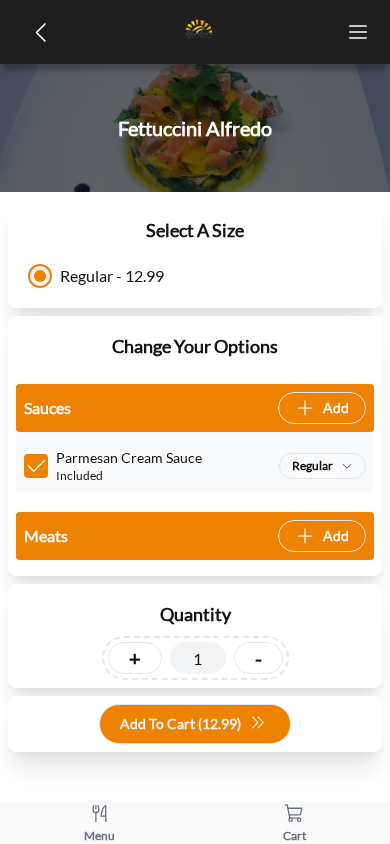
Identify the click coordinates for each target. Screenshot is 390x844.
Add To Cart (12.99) (180, 723)
